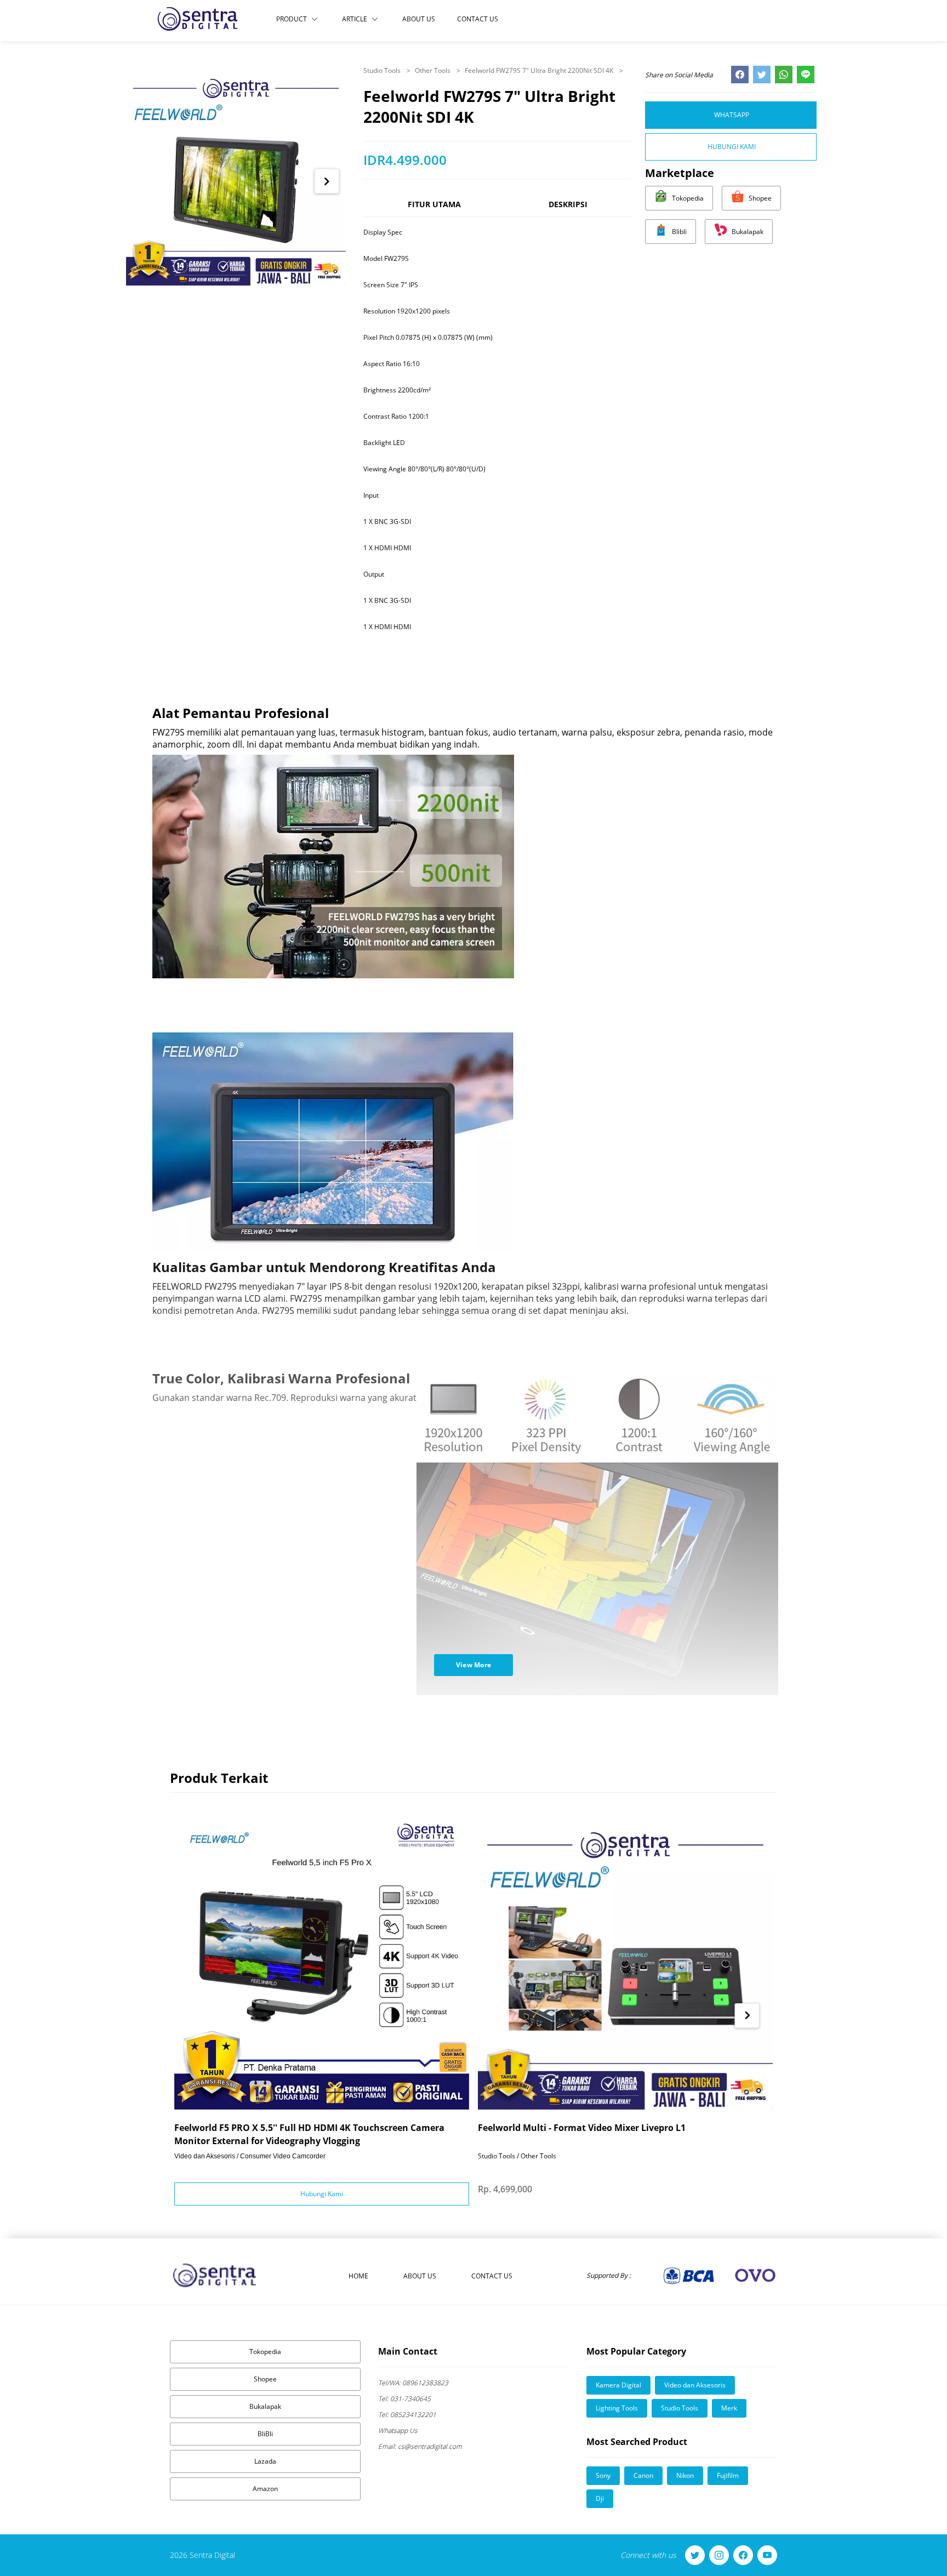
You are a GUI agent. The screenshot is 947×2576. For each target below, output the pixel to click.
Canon (643, 2475)
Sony (603, 2475)
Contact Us (478, 19)
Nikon (685, 2475)
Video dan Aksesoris (695, 2385)
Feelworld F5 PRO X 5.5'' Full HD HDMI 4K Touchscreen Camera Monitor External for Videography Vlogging (309, 2134)
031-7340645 (404, 2399)
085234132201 (407, 2415)
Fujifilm (728, 2475)
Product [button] (292, 19)
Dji (600, 2498)
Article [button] (355, 19)
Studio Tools (383, 70)
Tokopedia (265, 2352)
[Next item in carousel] (327, 181)
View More (474, 1665)
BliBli (265, 2434)
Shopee (265, 2379)
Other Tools (433, 70)
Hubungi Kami (732, 147)
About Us (419, 19)
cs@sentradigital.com (420, 2446)
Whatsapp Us (398, 2430)
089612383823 (413, 2383)
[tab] (434, 209)
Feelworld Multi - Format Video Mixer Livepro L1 (582, 2128)
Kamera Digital (618, 2385)
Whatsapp (732, 115)
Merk (729, 2408)
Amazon (265, 2489)
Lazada (265, 2461)
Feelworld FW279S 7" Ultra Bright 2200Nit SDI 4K (540, 70)
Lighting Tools (617, 2408)
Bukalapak (265, 2406)
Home (358, 2276)
